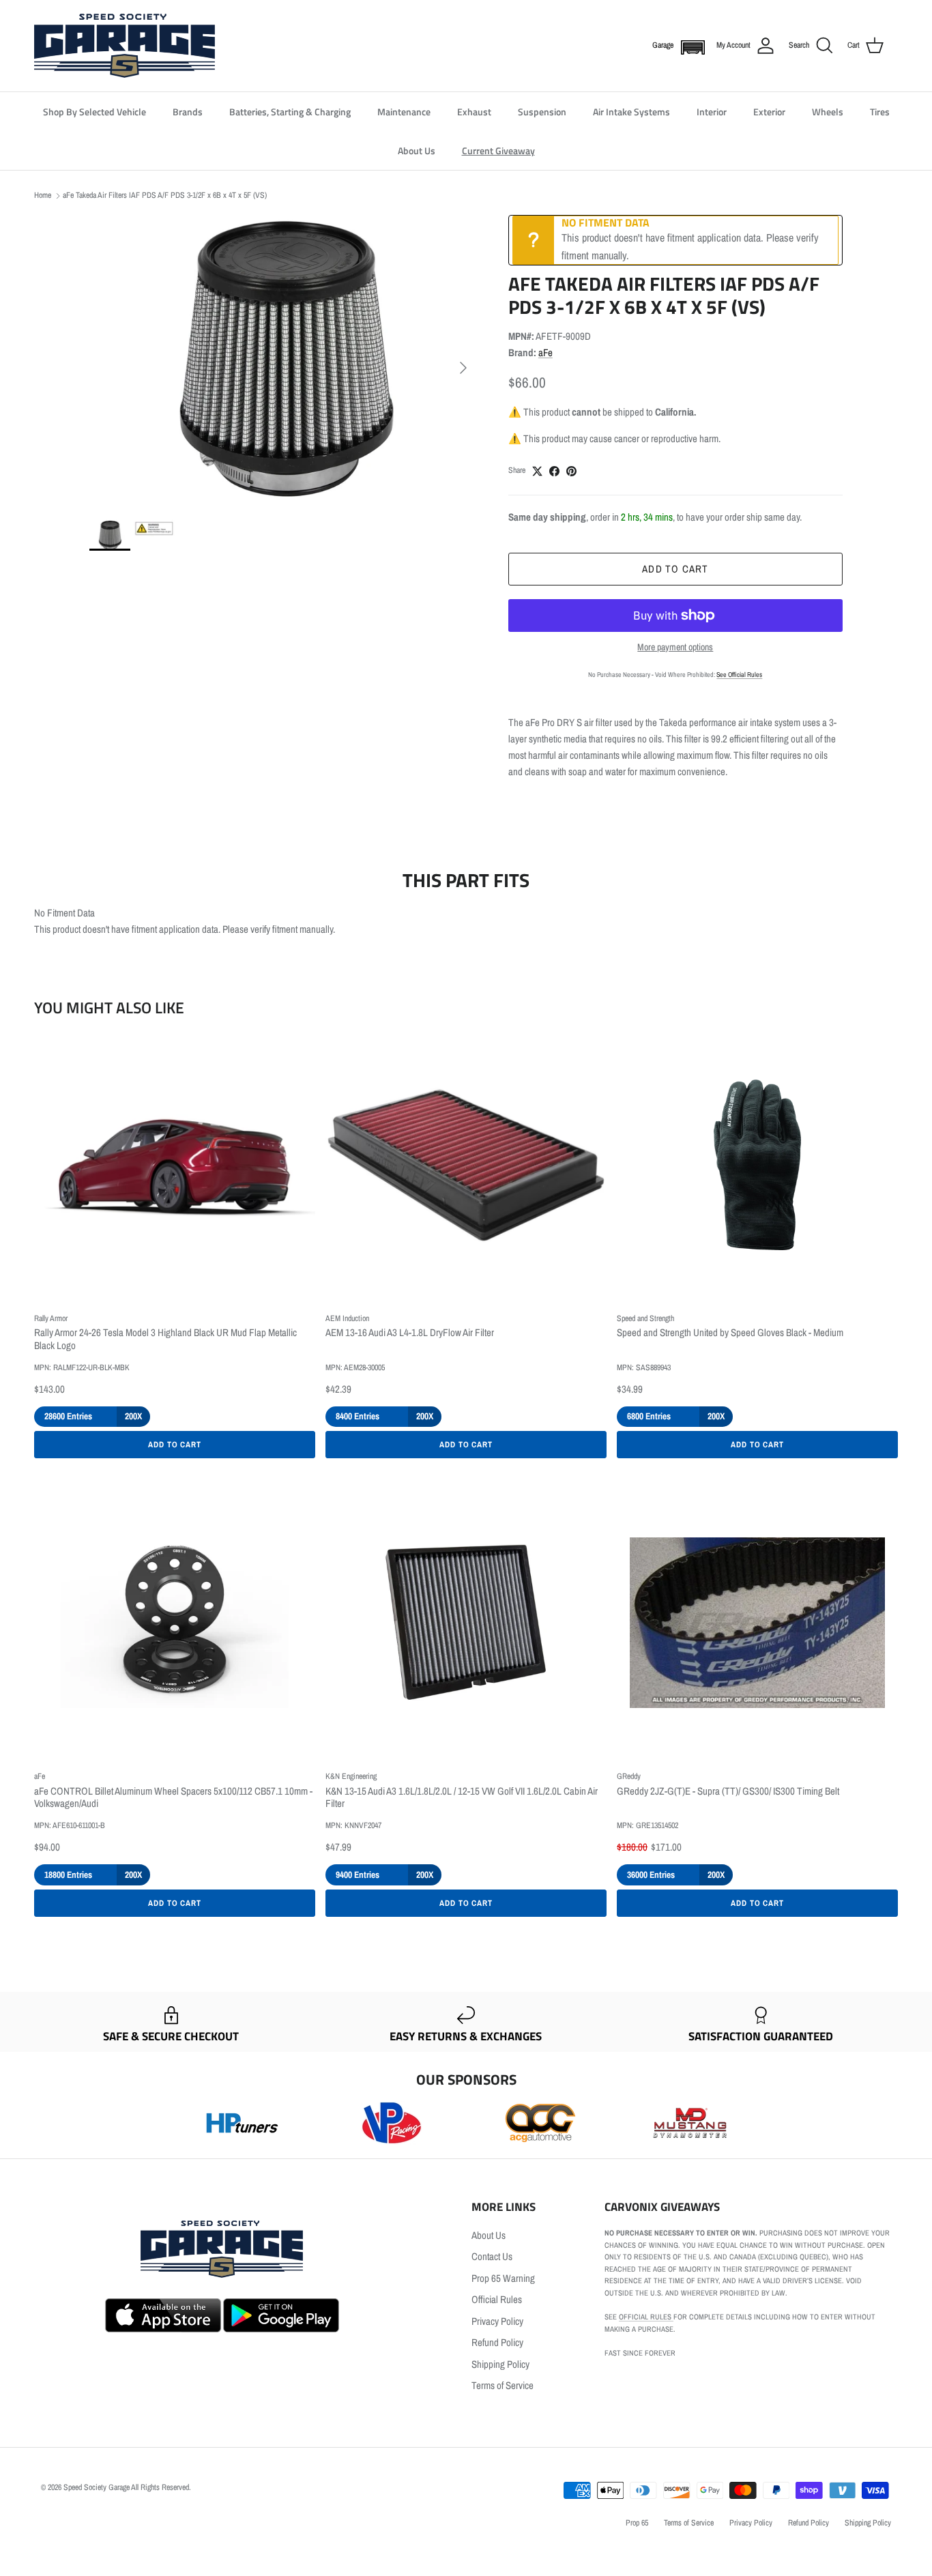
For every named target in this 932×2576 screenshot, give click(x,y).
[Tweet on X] (537, 471)
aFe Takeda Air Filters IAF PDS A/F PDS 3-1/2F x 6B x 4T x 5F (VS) (165, 195)
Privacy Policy (497, 2321)
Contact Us (492, 2256)
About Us (417, 150)
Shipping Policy (500, 2364)
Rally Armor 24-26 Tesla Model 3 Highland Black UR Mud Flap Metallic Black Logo (165, 1340)
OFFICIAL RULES (646, 2317)
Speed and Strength (645, 1318)
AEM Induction (347, 1318)
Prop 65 (637, 2523)
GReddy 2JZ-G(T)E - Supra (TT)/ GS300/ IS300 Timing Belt (728, 1792)
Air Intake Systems (631, 112)
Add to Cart (175, 1445)
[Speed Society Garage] (125, 46)
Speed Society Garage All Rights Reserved (126, 2487)
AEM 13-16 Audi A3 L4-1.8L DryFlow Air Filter (410, 1333)
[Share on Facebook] (554, 471)
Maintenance (404, 112)
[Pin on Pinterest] (571, 471)
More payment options (675, 647)
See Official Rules (739, 675)
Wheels (828, 112)
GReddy (629, 1776)
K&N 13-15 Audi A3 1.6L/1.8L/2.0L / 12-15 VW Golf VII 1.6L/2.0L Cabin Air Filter (462, 1798)
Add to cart (675, 569)
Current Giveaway (498, 150)
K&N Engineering (351, 1776)
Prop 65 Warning (503, 2278)
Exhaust (474, 112)
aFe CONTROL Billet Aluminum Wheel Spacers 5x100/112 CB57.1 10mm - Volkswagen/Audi (173, 1798)
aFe (545, 352)
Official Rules (497, 2299)
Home (43, 195)
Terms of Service (503, 2385)
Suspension (542, 112)
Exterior (769, 112)
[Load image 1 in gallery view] (284, 361)
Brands (188, 112)
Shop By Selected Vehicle (94, 112)
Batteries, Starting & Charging (290, 112)
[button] (690, 46)
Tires (880, 112)
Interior (712, 112)
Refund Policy (497, 2342)
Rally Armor (51, 1318)
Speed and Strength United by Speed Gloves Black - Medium (730, 1333)
